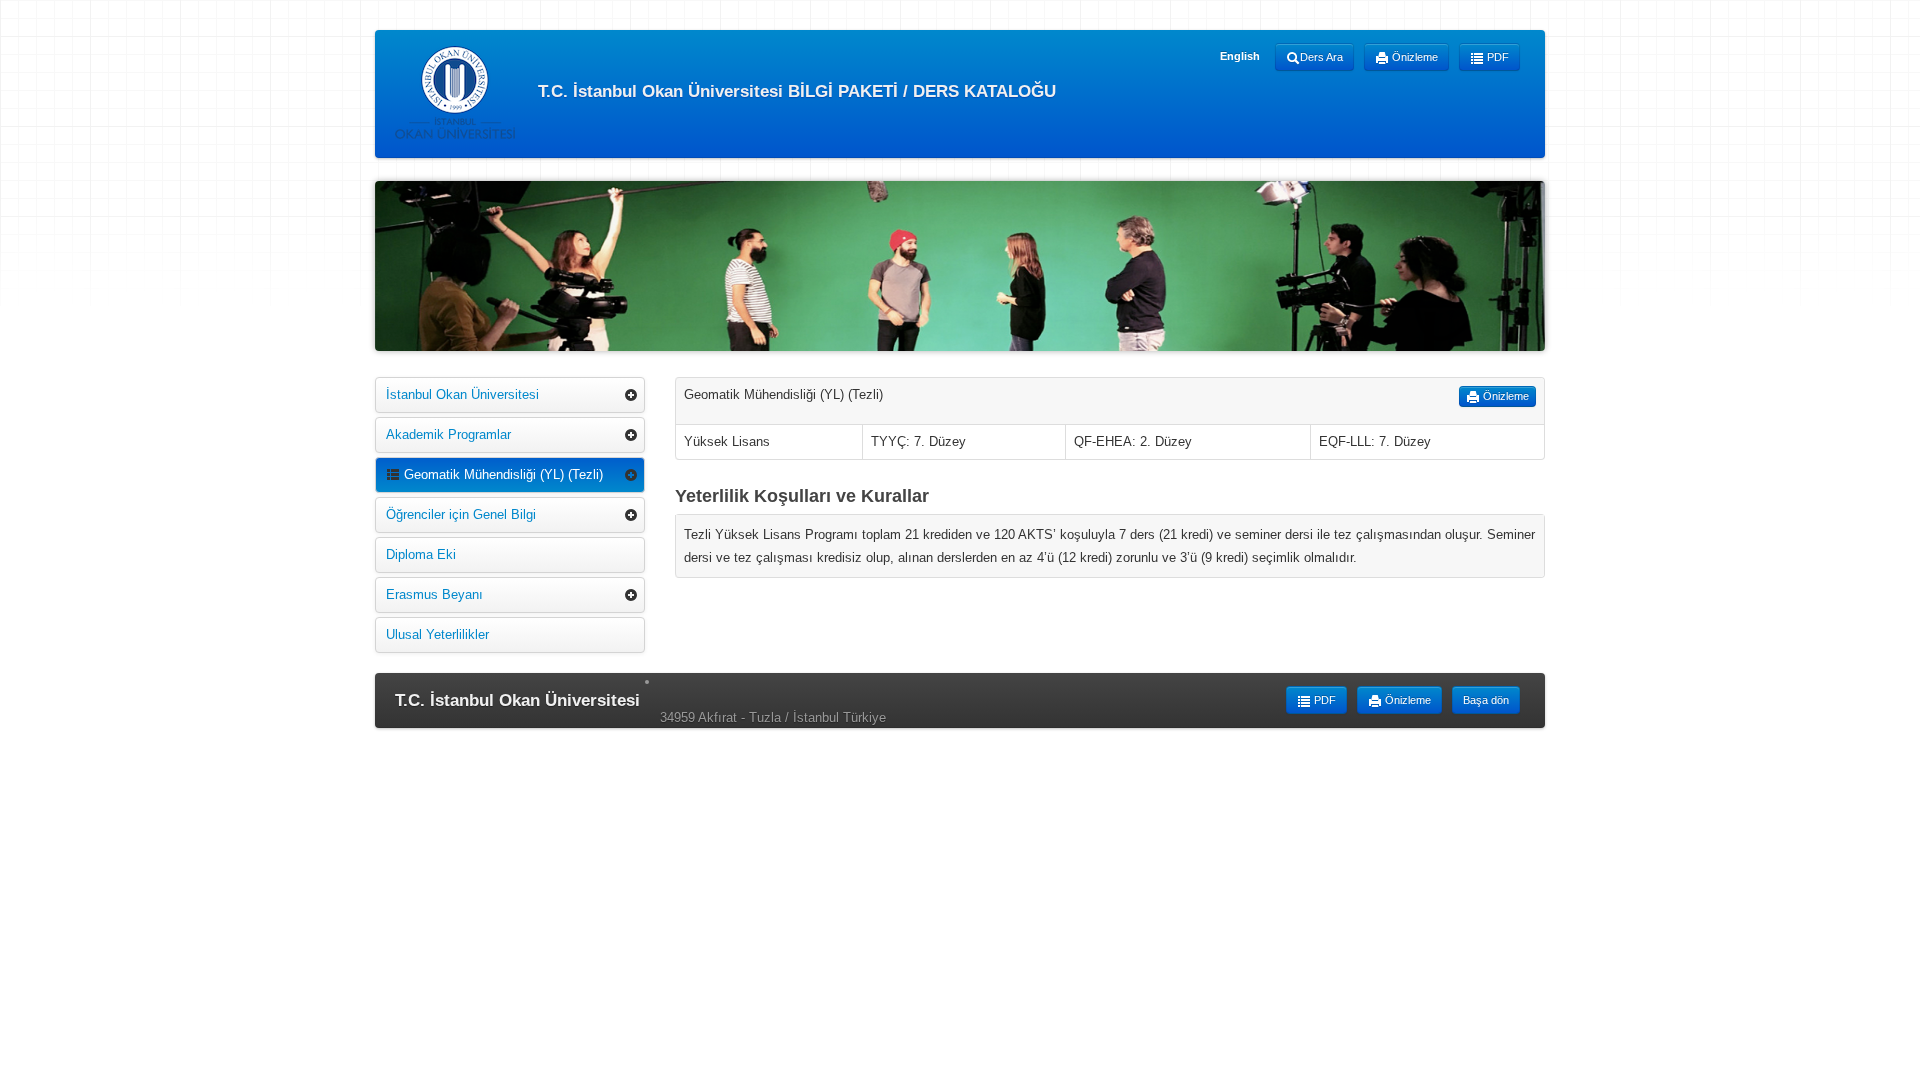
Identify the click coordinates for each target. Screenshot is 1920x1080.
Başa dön (1486, 700)
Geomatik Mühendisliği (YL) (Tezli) (501, 474)
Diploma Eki (421, 554)
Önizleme (1413, 57)
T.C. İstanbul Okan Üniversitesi (517, 700)
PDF (1496, 57)
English (1240, 56)
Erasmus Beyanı (434, 594)
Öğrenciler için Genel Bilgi (461, 514)
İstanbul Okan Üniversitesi (462, 394)
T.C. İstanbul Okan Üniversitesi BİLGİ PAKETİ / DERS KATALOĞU (794, 90)
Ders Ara (1321, 57)
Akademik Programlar (448, 434)
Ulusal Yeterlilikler (437, 634)
